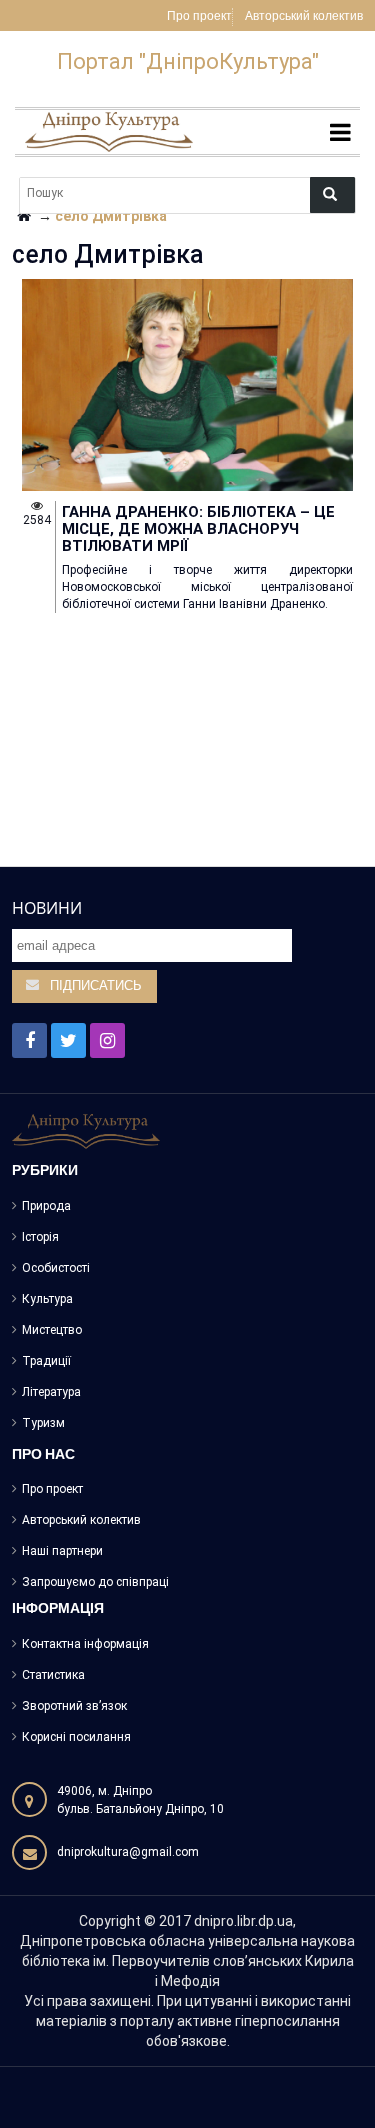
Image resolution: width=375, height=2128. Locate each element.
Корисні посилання (76, 1737)
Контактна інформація (85, 1644)
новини (47, 908)
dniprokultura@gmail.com (128, 1852)
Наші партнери (62, 1551)
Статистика (53, 1675)
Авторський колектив (304, 17)
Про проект (199, 17)
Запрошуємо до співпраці (95, 1582)
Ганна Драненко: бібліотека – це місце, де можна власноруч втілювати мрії (198, 529)
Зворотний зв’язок (74, 1706)
